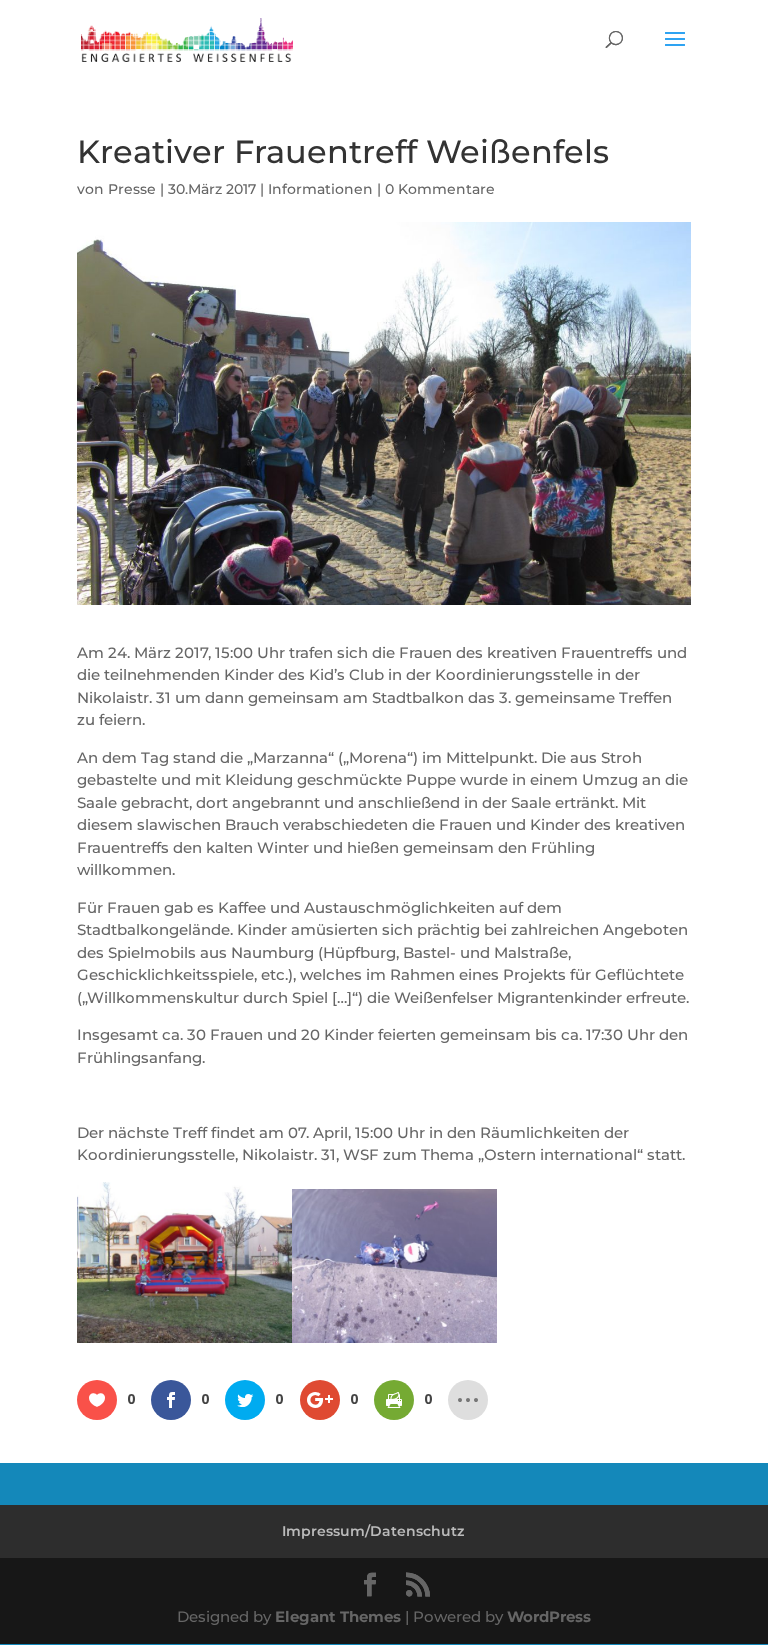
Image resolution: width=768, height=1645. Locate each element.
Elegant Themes (338, 1616)
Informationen (320, 189)
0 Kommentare (440, 189)
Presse (132, 189)
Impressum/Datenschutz (373, 1531)
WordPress (549, 1616)
